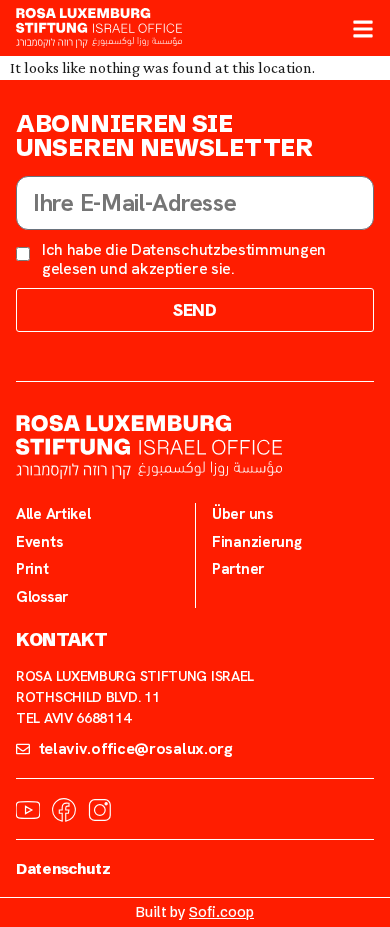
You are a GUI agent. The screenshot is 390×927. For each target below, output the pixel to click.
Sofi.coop (221, 912)
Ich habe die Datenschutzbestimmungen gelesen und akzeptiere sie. (184, 259)
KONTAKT (62, 640)
